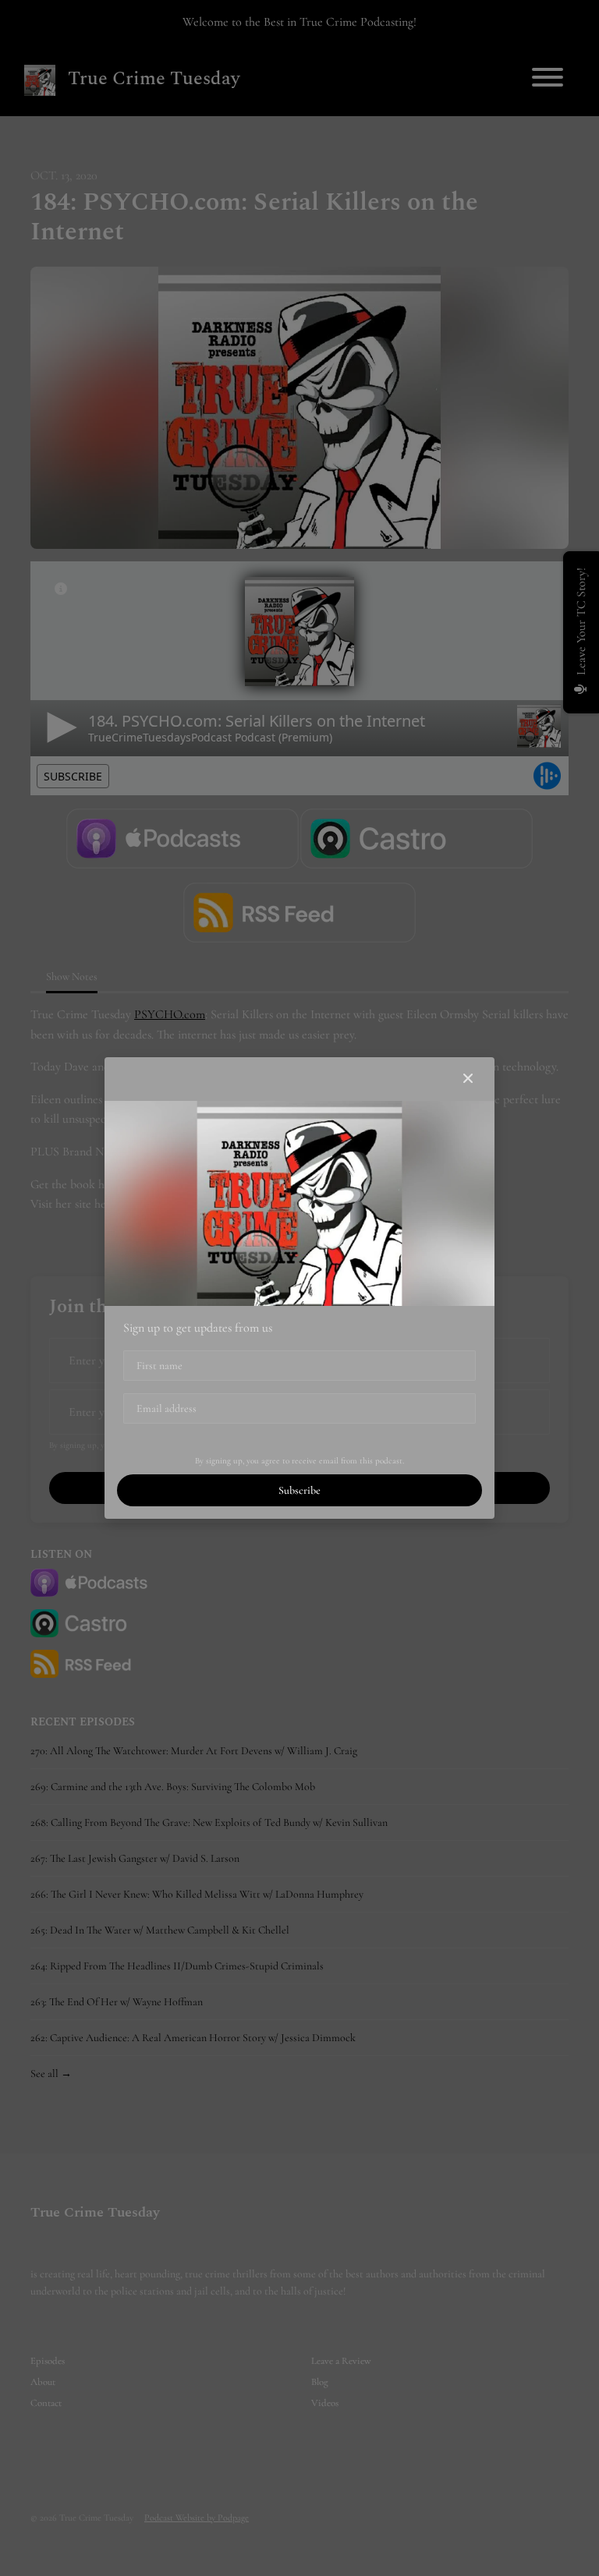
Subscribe (299, 1490)
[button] (468, 1079)
